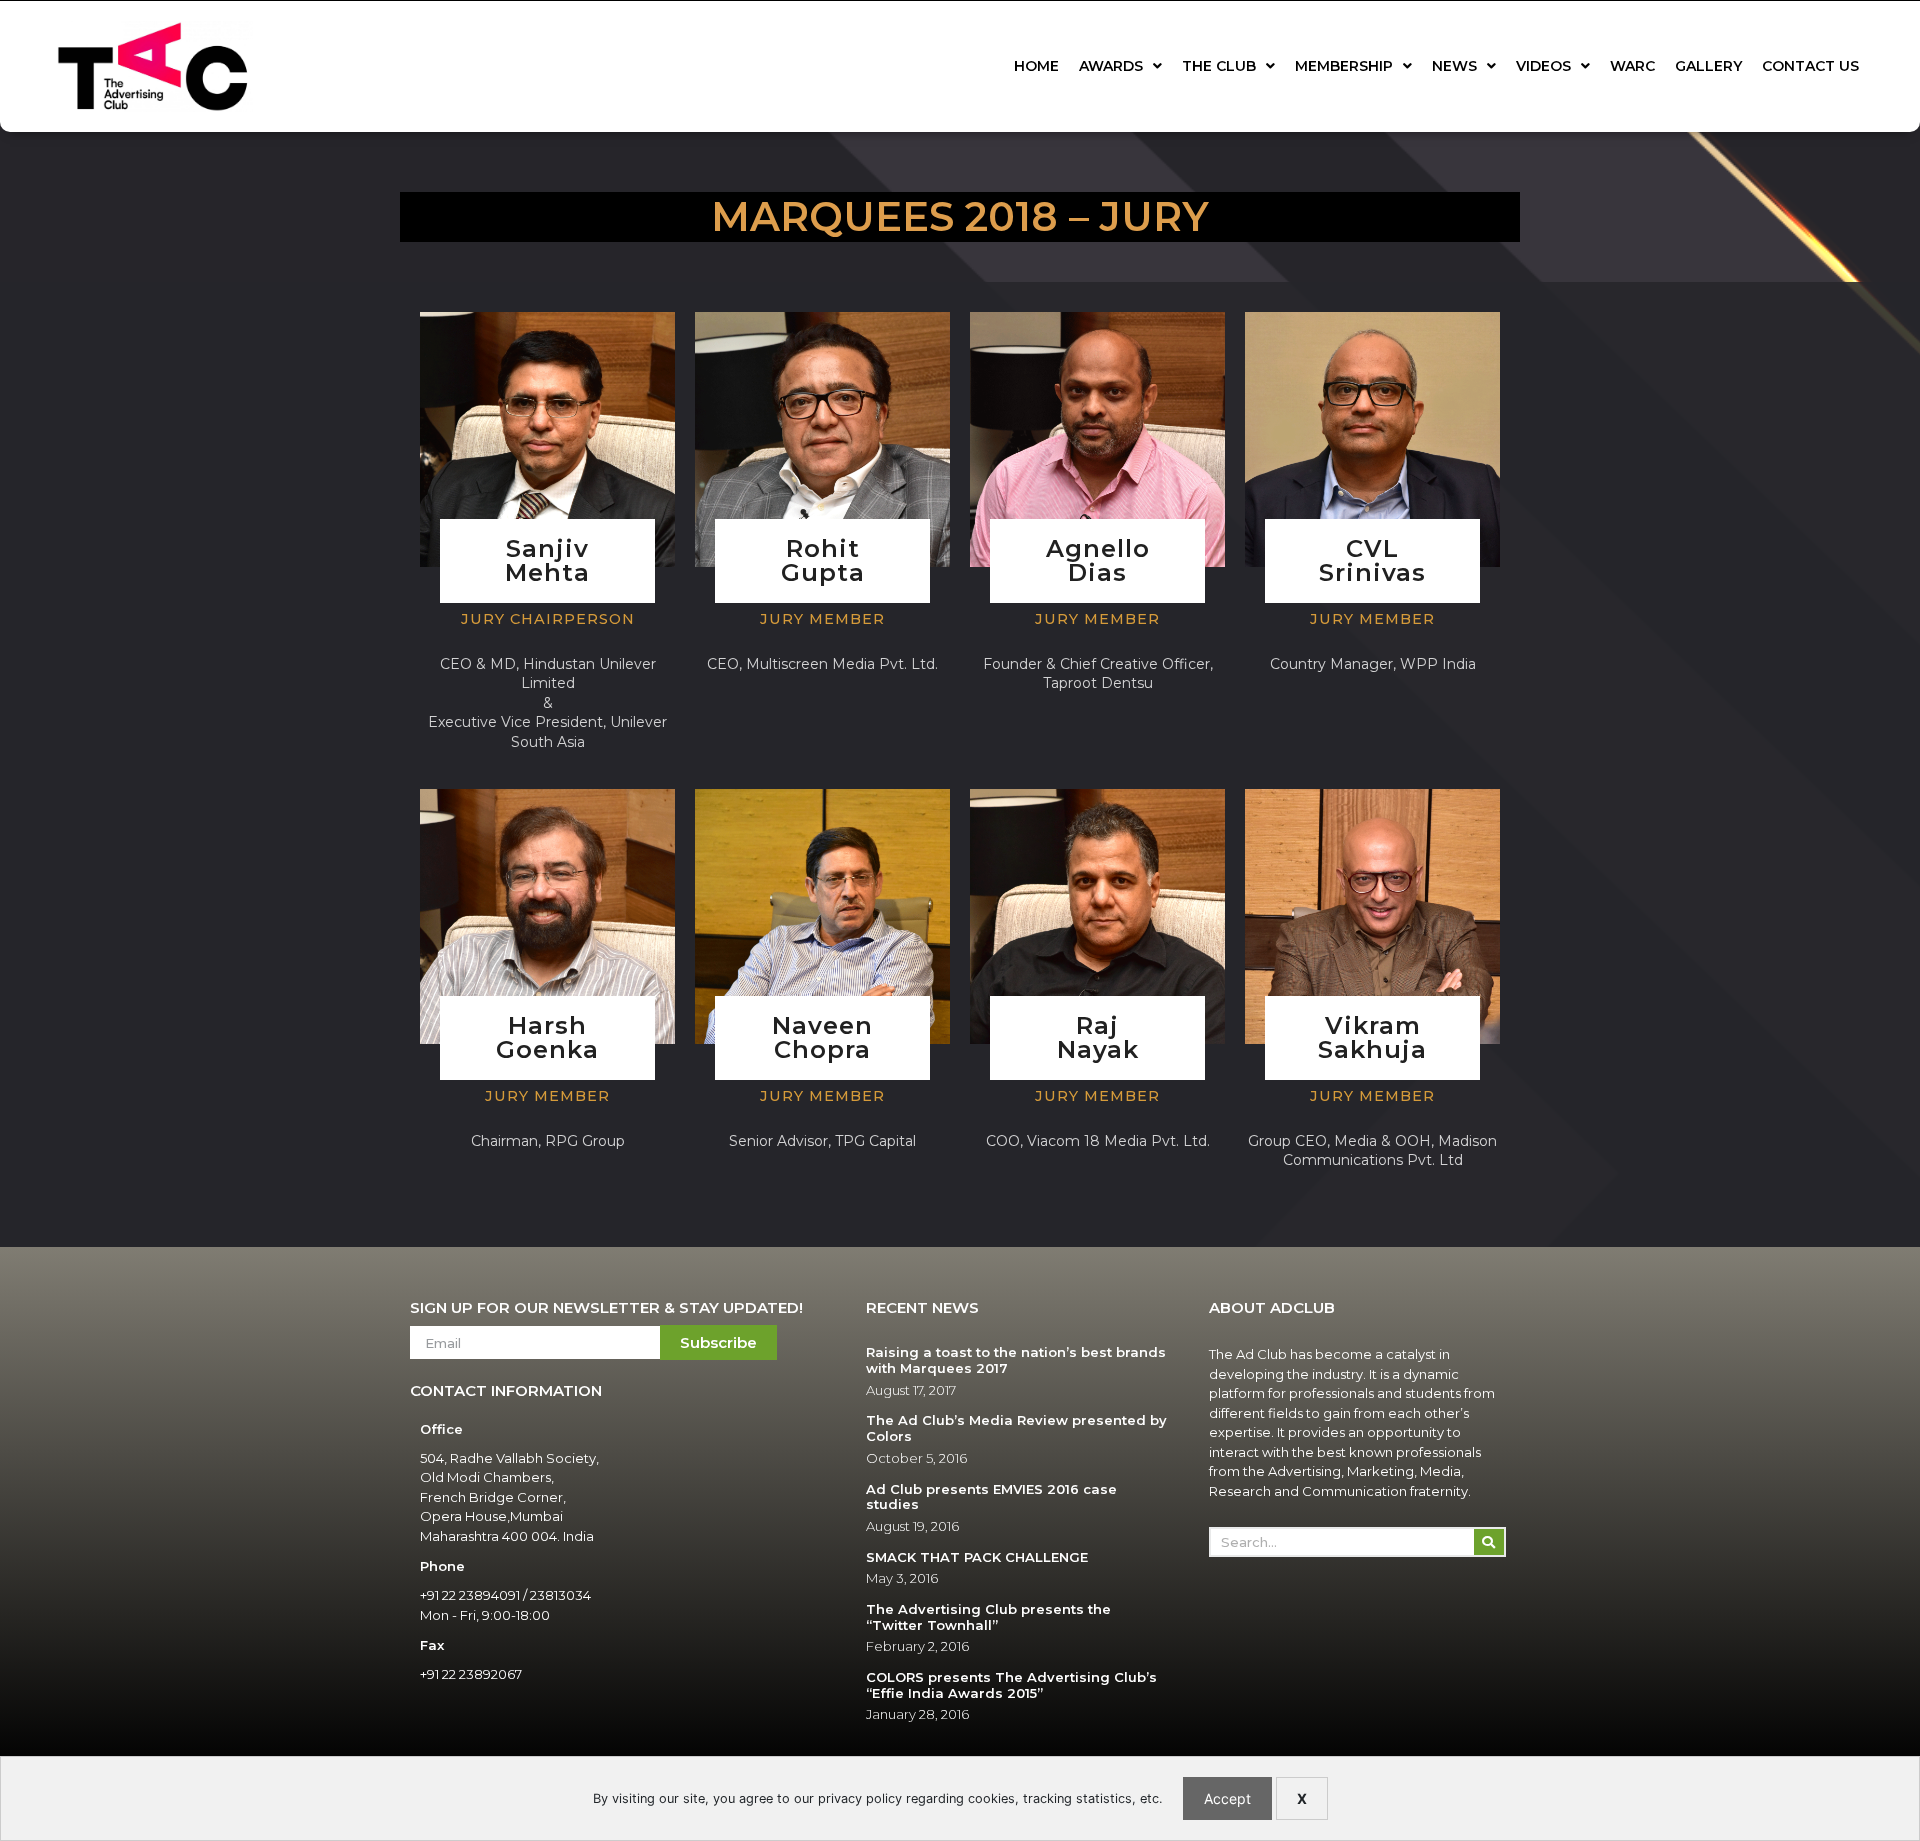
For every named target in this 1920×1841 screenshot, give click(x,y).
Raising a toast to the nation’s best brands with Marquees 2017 (1016, 1360)
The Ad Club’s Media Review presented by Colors (1016, 1428)
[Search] (1489, 1542)
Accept (1227, 1798)
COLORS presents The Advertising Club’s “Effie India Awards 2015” (1011, 1685)
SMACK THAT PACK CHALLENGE (977, 1557)
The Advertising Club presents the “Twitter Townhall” (988, 1617)
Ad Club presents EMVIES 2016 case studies (991, 1497)
